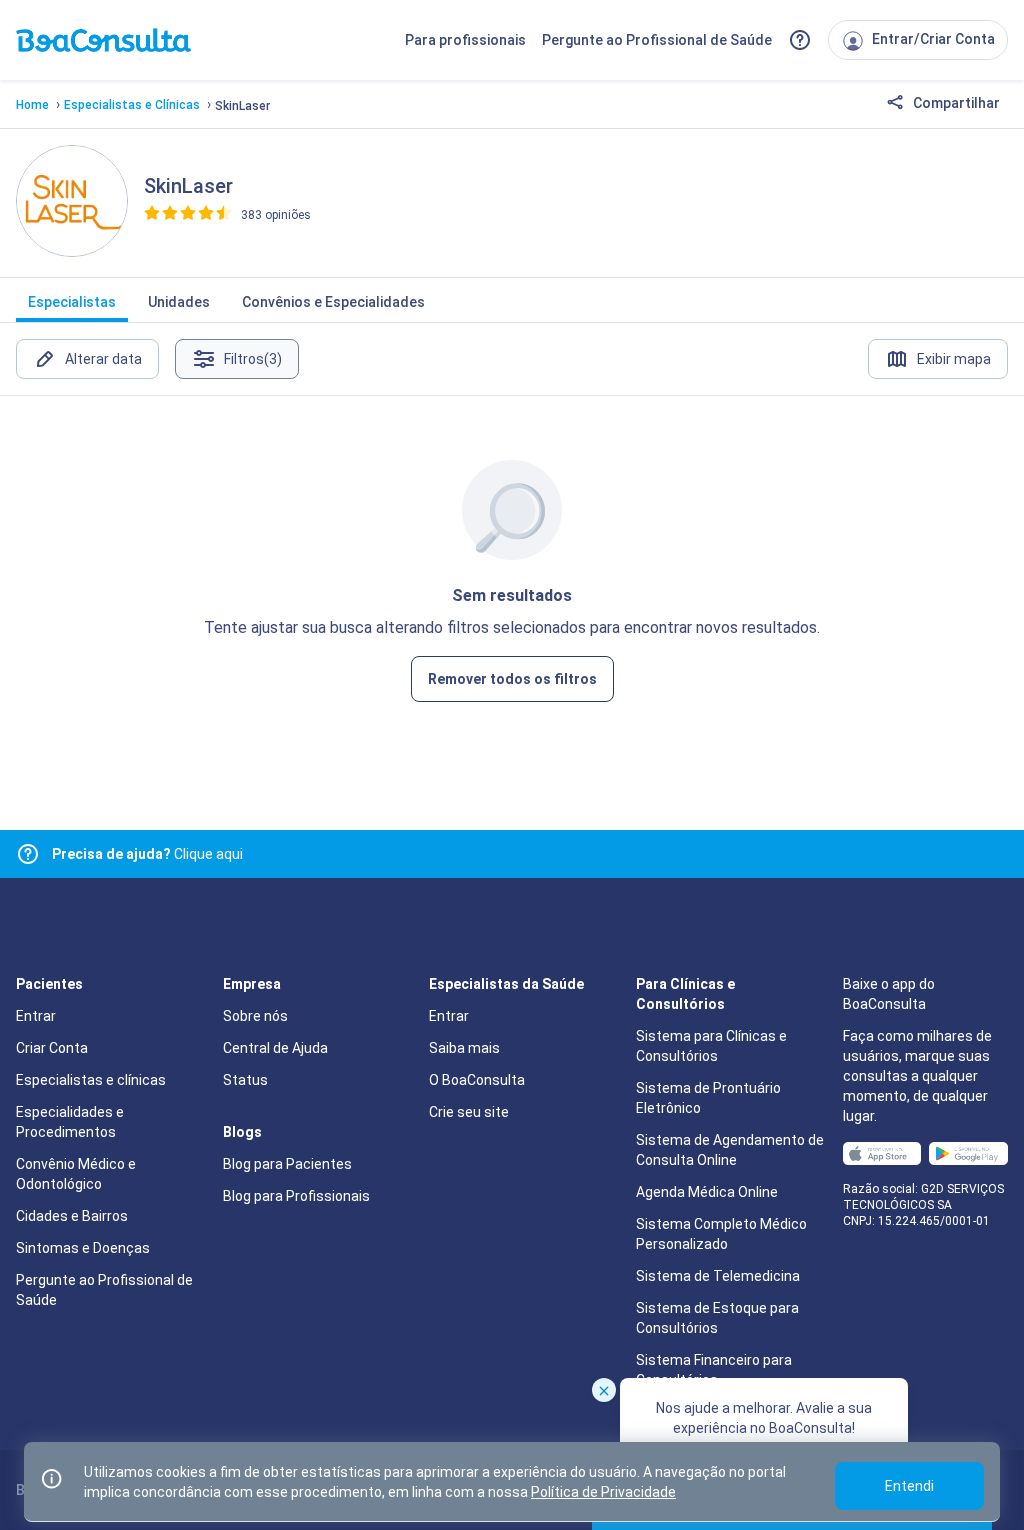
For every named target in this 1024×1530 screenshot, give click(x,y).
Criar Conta (52, 1048)
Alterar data (103, 359)
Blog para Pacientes (287, 1164)
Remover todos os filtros (512, 679)
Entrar (36, 1016)
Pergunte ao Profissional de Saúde (657, 40)
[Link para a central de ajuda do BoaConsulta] (800, 40)
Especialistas (72, 302)
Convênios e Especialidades (333, 302)
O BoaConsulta (477, 1080)
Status (245, 1080)
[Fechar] (604, 1390)
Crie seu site (469, 1112)
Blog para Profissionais (296, 1196)
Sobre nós (255, 1016)
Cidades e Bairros (72, 1216)
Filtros (253, 359)
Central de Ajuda (275, 1048)
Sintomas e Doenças (83, 1248)
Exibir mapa (954, 359)
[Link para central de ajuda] (28, 854)
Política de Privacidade (603, 1492)
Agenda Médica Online (707, 1192)
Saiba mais (464, 1048)
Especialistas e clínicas (91, 1080)
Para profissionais (465, 40)
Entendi (909, 1486)
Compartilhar (955, 103)
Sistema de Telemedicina (718, 1276)
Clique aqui (147, 854)
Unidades (179, 302)
